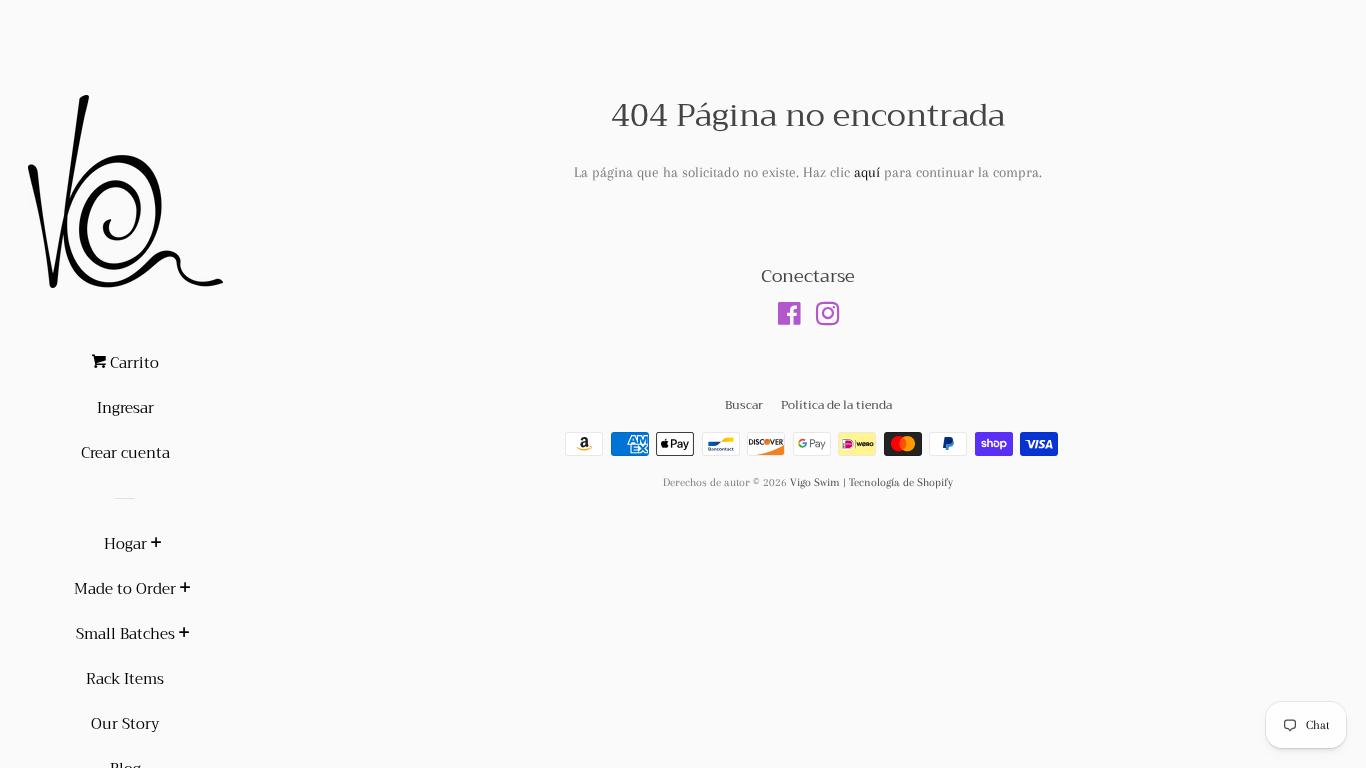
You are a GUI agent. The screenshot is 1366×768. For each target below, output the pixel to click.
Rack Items (125, 679)
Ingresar (125, 408)
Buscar (744, 405)
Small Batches (125, 634)
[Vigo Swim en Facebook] (789, 318)
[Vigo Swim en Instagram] (828, 318)
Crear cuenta (125, 453)
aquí (867, 172)
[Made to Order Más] (185, 590)
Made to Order (125, 589)
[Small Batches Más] (184, 635)
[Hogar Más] (156, 545)
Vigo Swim (815, 482)
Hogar (125, 544)
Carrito (132, 363)
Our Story (125, 724)
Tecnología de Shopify (901, 482)
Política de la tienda (836, 405)
